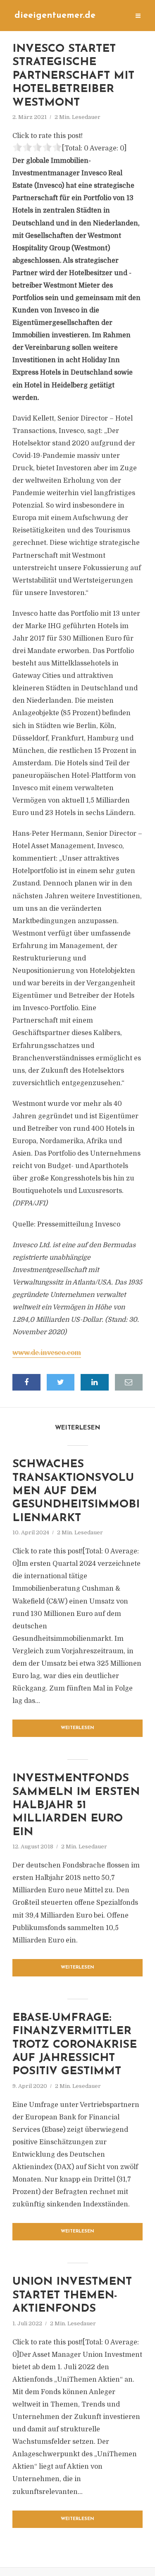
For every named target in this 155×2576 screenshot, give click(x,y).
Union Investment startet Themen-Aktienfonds (72, 2295)
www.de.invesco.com (47, 1353)
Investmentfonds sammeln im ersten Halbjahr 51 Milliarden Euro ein (76, 1806)
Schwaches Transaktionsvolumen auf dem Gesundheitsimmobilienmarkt (76, 1491)
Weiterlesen (77, 1728)
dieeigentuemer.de (55, 16)
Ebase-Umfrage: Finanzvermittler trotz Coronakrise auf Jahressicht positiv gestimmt (75, 2045)
